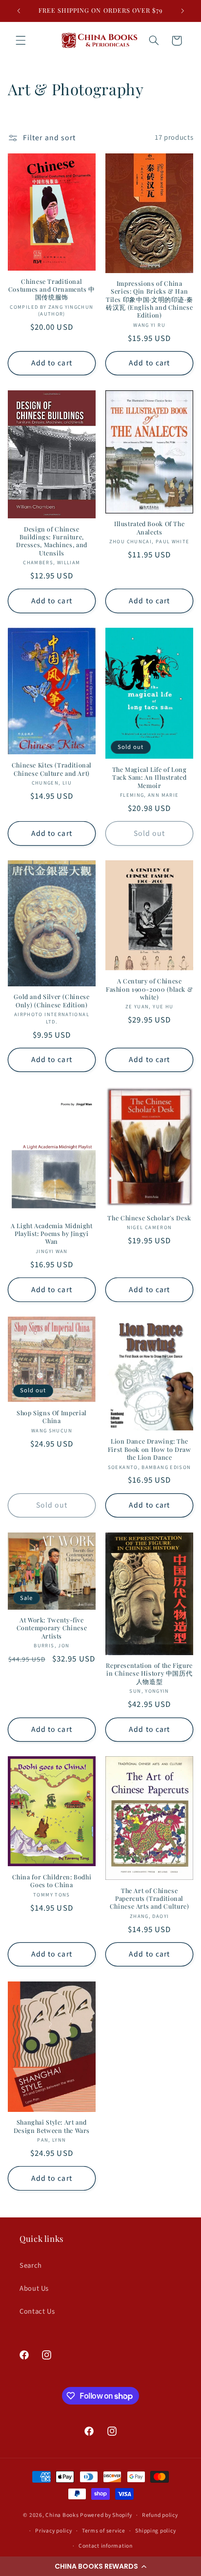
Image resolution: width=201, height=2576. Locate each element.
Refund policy (160, 2515)
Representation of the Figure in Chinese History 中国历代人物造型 (149, 1673)
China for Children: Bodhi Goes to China (52, 1881)
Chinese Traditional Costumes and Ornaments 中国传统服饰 (52, 289)
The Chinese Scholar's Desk (149, 1218)
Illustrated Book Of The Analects (150, 528)
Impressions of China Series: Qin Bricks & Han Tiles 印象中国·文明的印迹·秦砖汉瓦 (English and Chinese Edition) (149, 299)
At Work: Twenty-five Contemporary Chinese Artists (52, 1628)
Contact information (106, 2546)
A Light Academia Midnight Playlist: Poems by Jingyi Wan (52, 1234)
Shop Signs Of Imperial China (52, 1417)
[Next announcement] (182, 11)
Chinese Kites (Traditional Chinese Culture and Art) (52, 769)
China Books (62, 2515)
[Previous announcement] (19, 11)
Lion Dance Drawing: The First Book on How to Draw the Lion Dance (150, 1449)
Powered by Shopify (106, 2515)
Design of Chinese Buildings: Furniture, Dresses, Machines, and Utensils (52, 541)
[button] (100, 2566)
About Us (34, 2289)
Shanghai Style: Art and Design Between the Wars (52, 2126)
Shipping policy (155, 2531)
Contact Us (37, 2311)
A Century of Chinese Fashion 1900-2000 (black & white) (149, 989)
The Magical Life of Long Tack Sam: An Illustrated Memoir (150, 777)
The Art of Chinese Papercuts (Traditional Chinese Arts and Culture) (150, 1899)
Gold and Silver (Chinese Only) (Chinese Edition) (51, 1001)
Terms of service (104, 2531)
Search (31, 2266)
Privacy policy (53, 2531)
